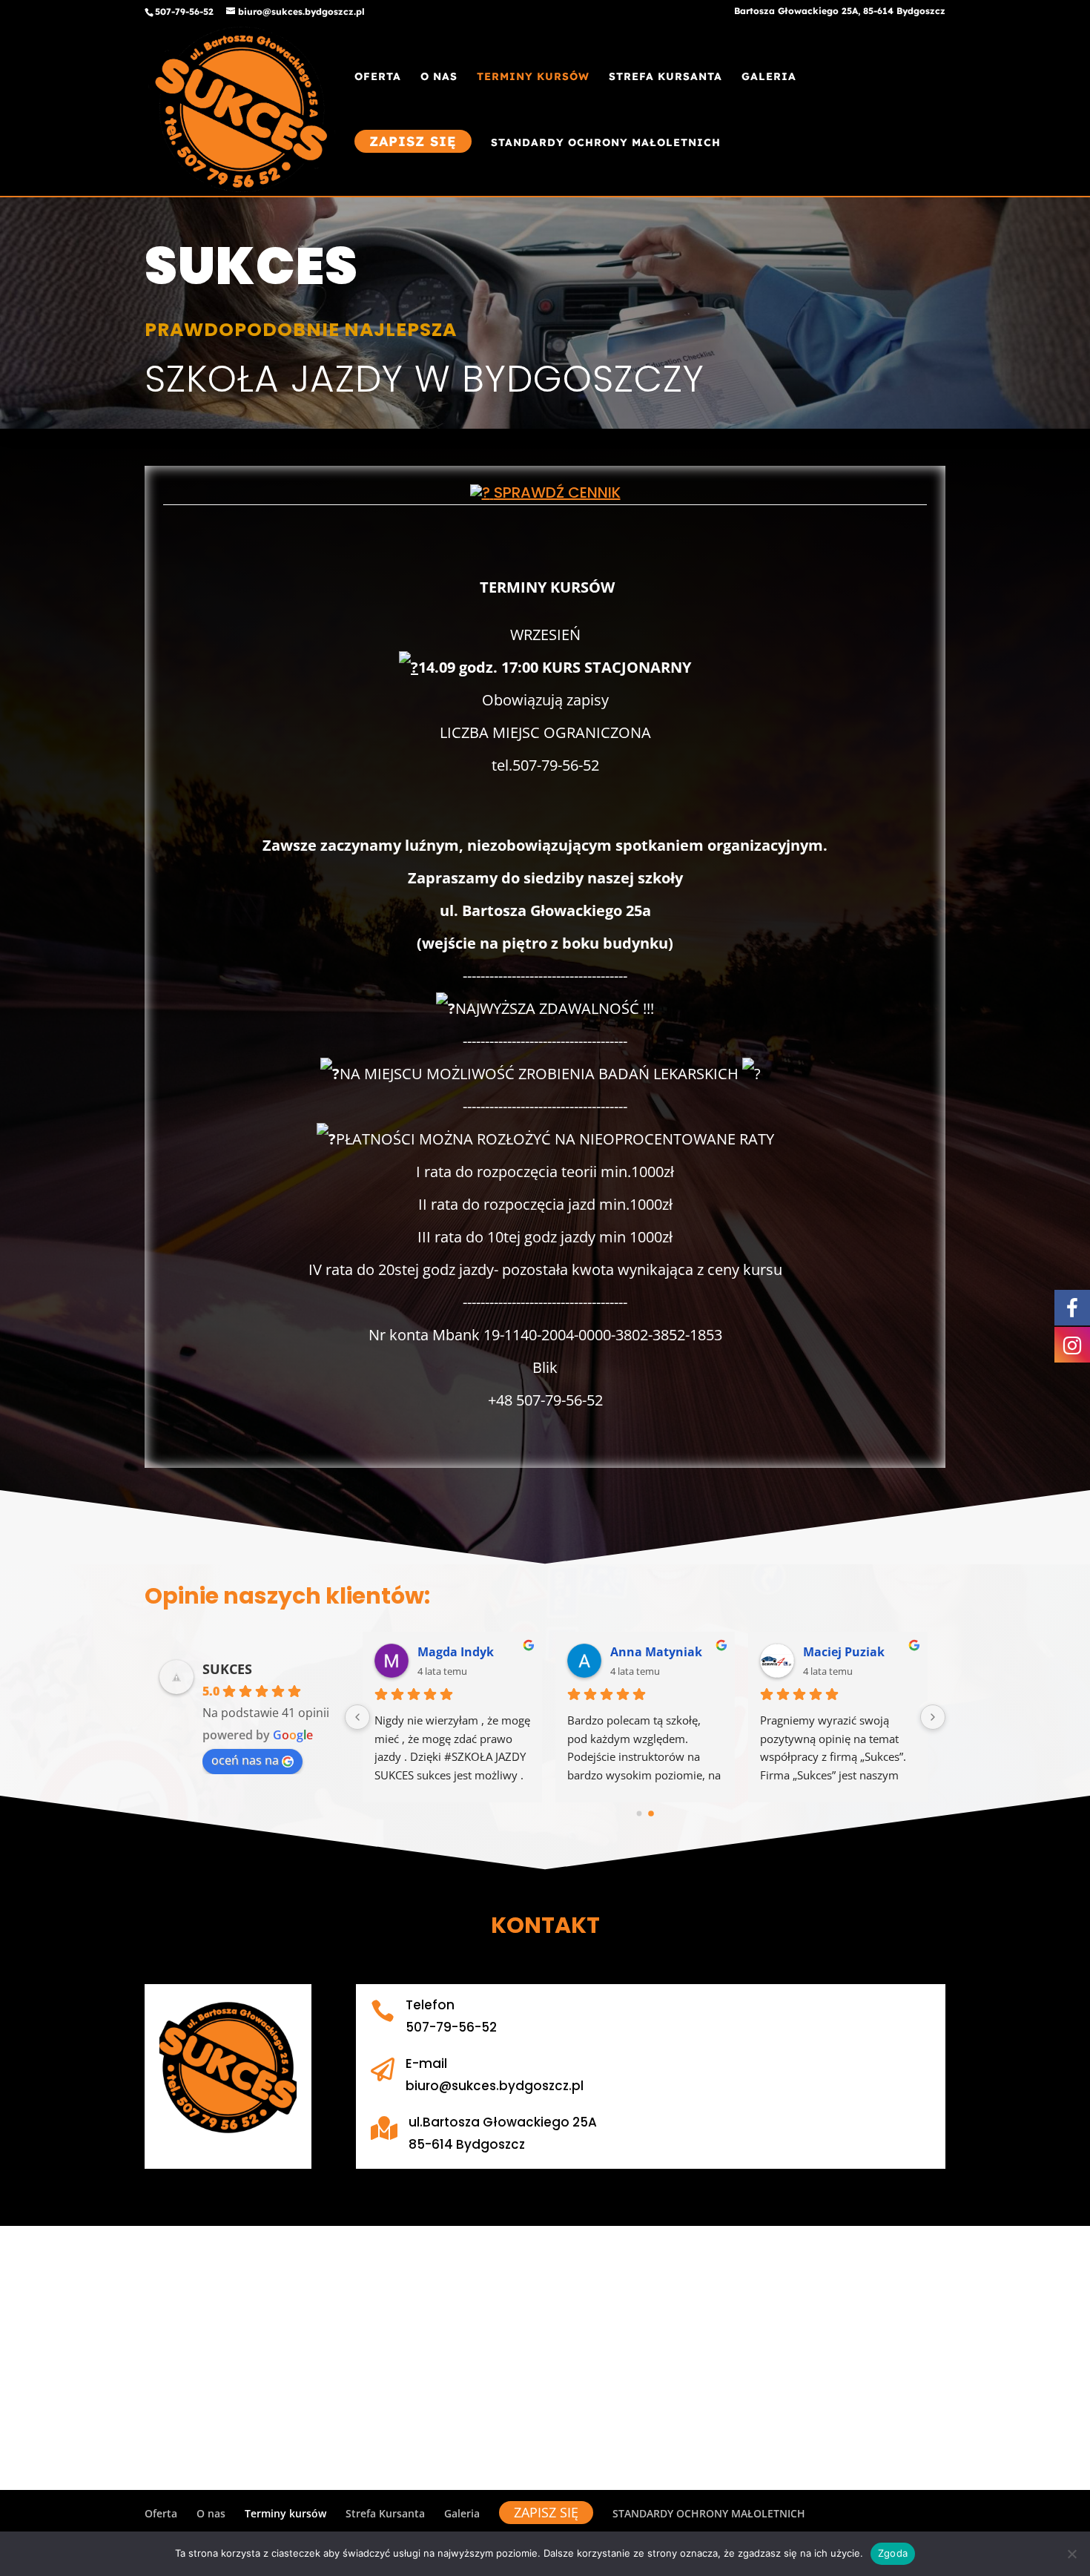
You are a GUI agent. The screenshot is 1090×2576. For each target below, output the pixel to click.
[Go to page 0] (639, 1814)
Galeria (769, 77)
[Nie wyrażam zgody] (1071, 2554)
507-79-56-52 (184, 11)
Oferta (378, 77)
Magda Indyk (841, 1652)
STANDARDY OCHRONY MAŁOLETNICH (606, 143)
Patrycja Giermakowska (667, 1652)
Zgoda (893, 2553)
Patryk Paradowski (473, 1652)
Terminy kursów (533, 77)
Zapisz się (413, 141)
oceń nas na (245, 1760)
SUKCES (227, 1669)
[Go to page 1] (651, 1813)
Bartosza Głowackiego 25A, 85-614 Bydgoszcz (840, 11)
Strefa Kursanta (665, 77)
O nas (439, 77)
